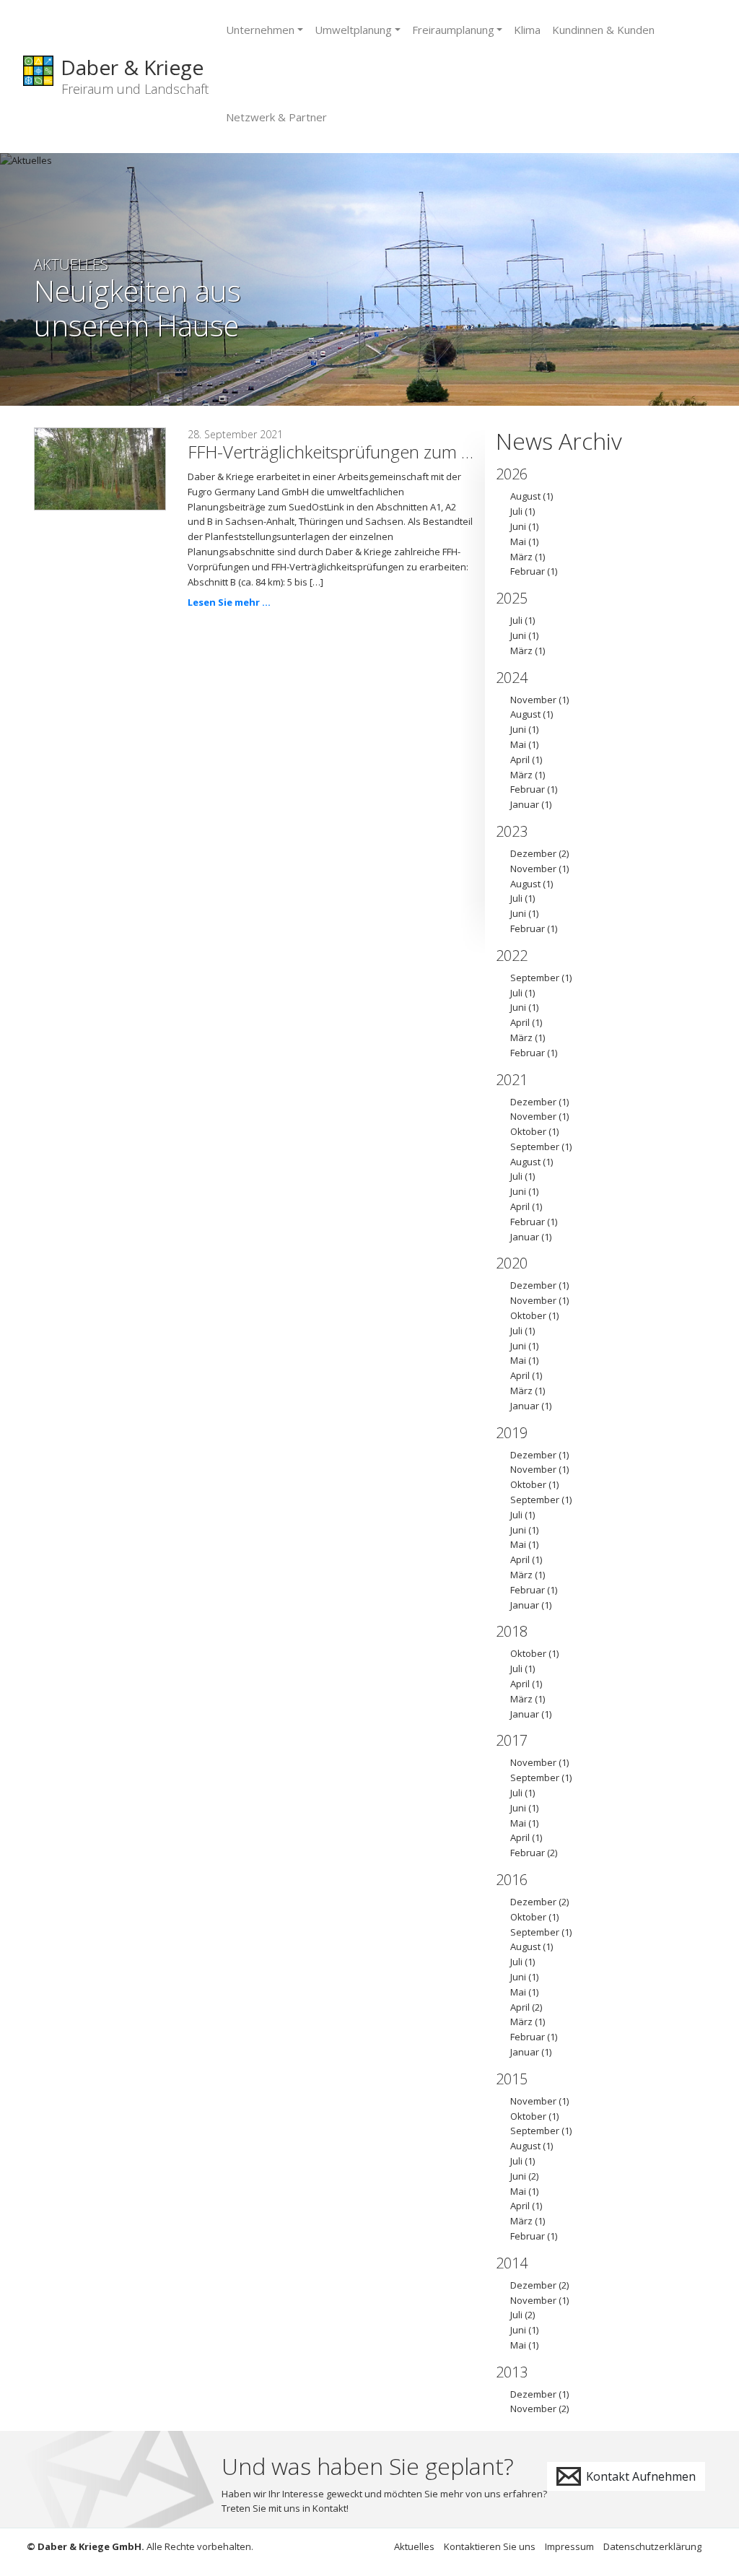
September (535, 978)
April (520, 760)
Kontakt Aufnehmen (639, 2476)
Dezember (533, 853)
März (521, 557)
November (533, 700)
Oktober (528, 1131)
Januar (525, 804)
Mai (518, 541)
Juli (516, 511)
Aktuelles (414, 2546)
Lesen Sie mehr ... (229, 602)
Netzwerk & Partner (276, 117)
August (525, 496)
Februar (528, 571)
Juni (518, 526)
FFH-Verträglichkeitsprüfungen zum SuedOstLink (373, 452)
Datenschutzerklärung (652, 2546)
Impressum (569, 2546)
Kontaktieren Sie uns (490, 2546)
